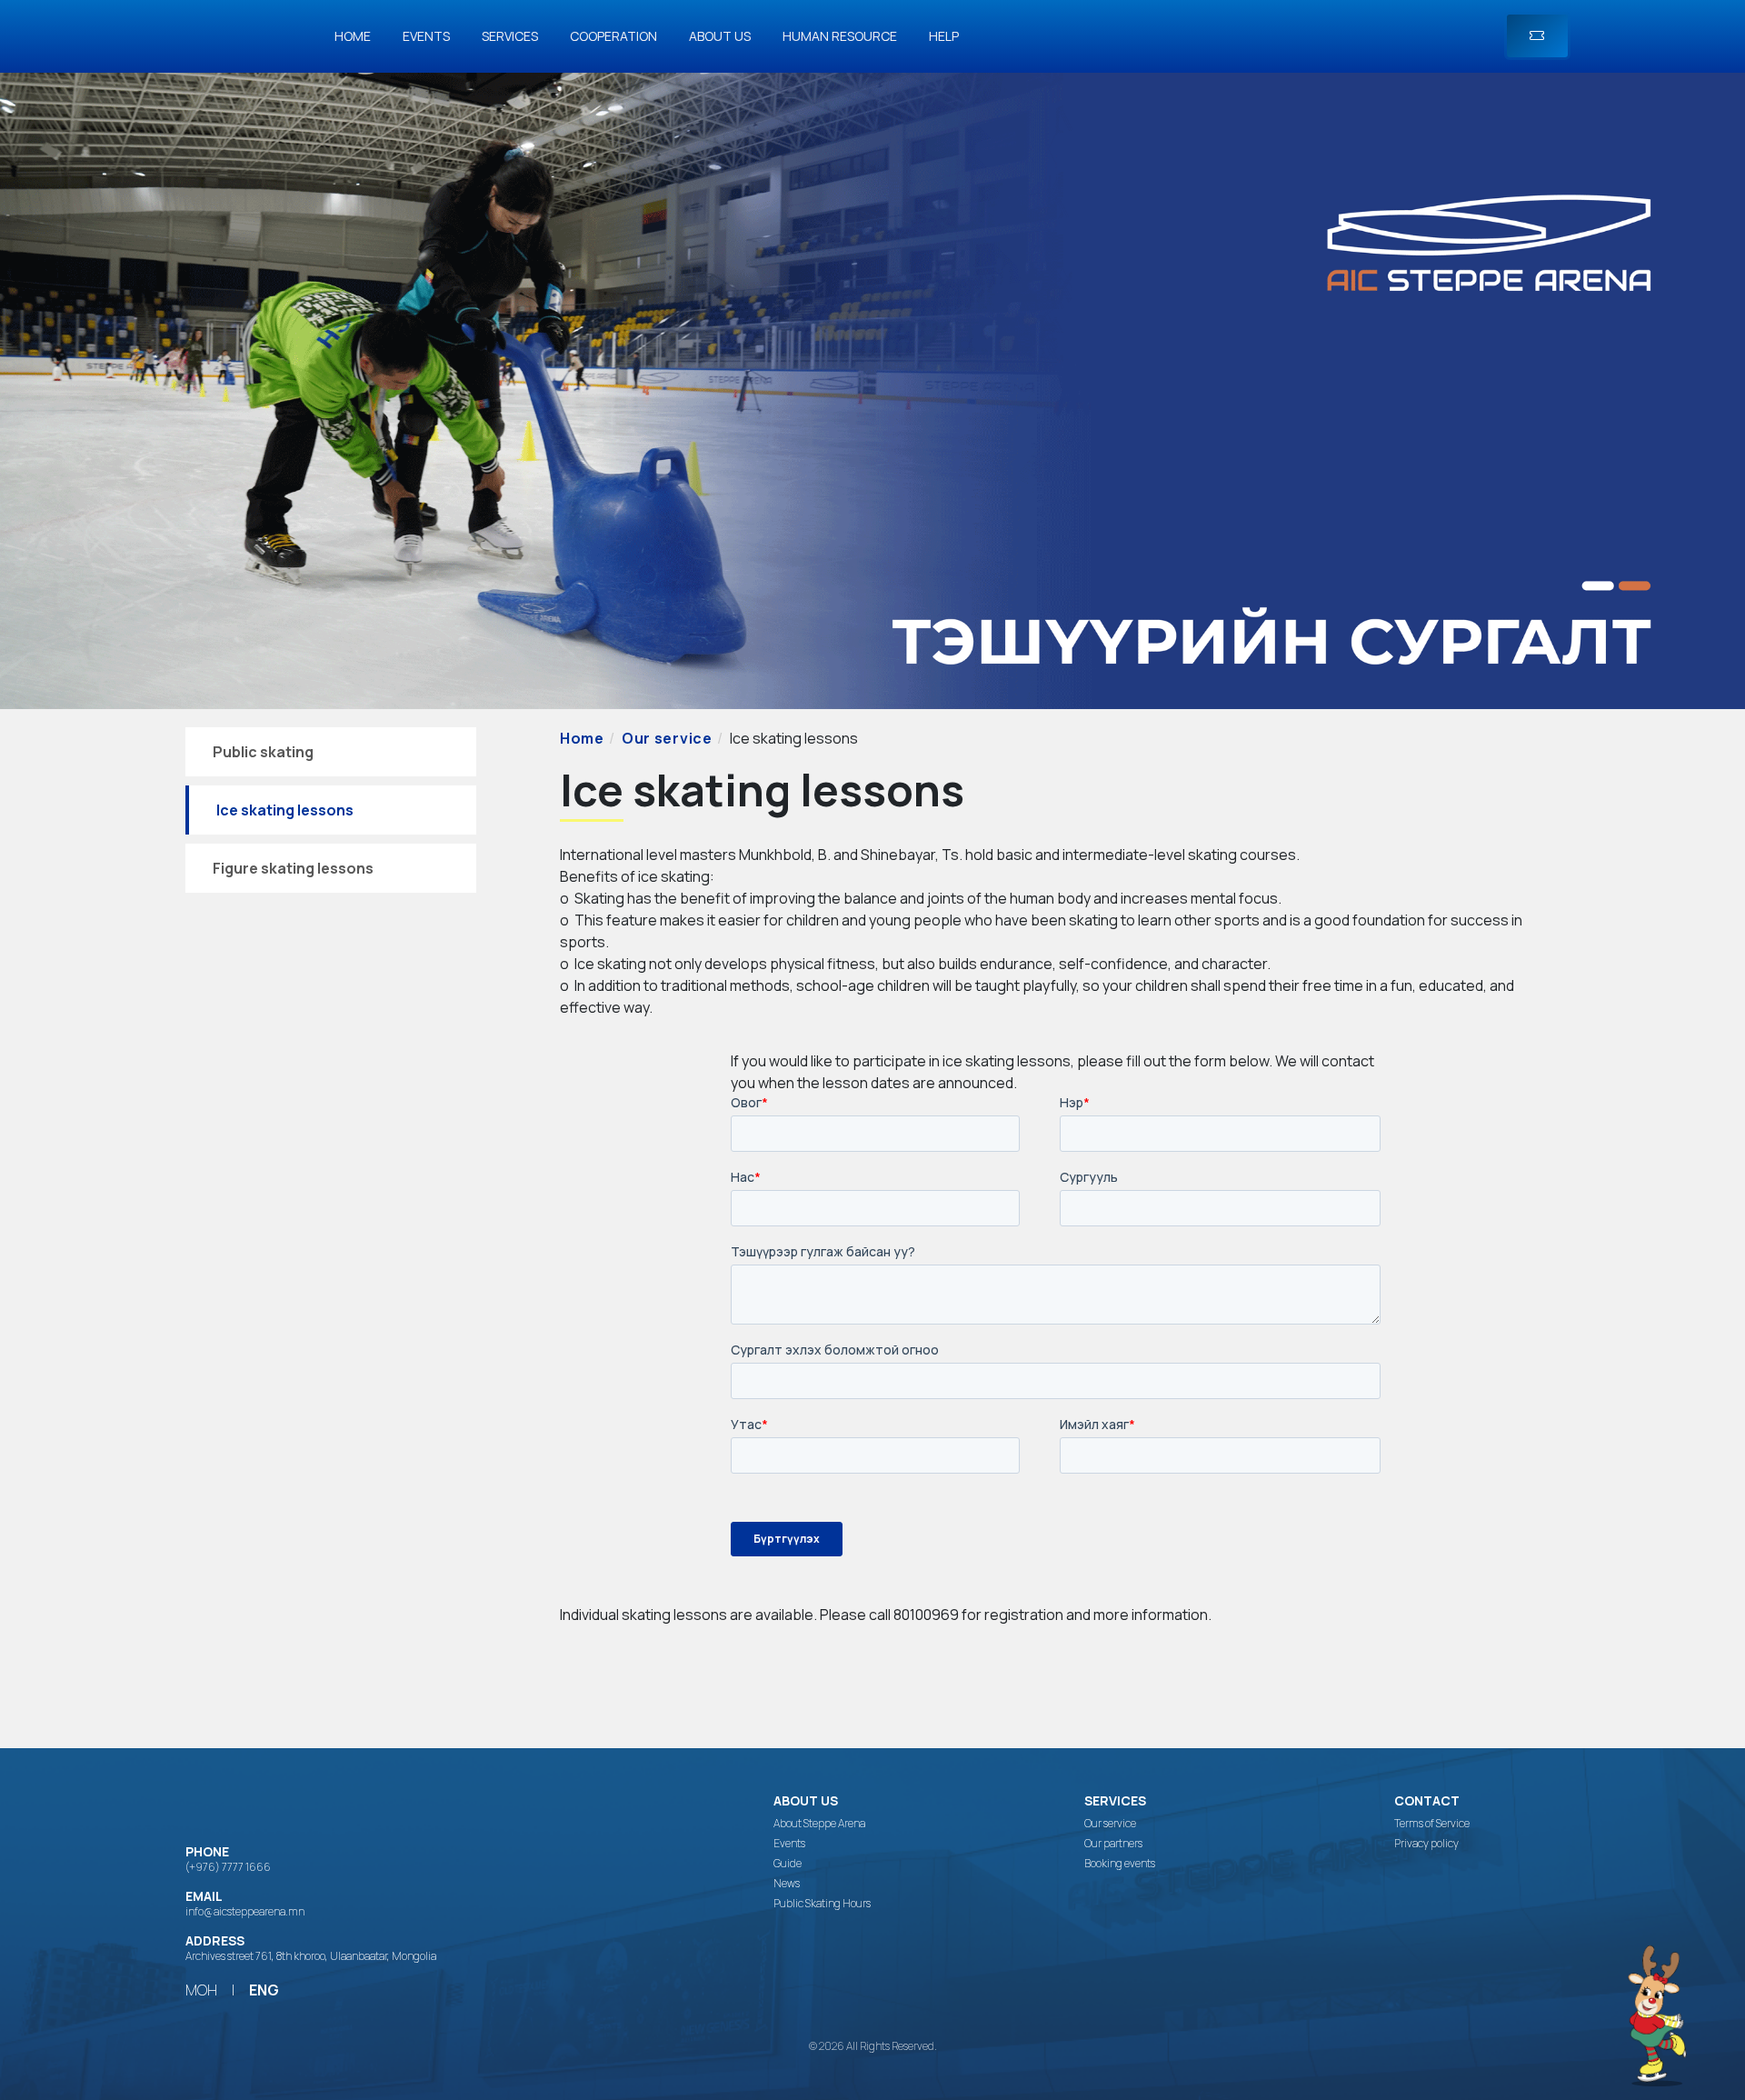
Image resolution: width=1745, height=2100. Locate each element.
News (787, 1884)
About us (720, 36)
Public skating (263, 752)
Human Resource (840, 36)
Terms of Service (1432, 1824)
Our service (667, 738)
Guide (788, 1864)
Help (944, 36)
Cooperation (613, 36)
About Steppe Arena (819, 1824)
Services (510, 36)
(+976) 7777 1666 (228, 1867)
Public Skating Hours (822, 1904)
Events (426, 36)
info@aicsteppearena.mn (245, 1911)
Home (353, 36)
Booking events (1120, 1864)
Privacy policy (1426, 1844)
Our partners (1113, 1844)
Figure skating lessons (293, 868)
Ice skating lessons (285, 810)
